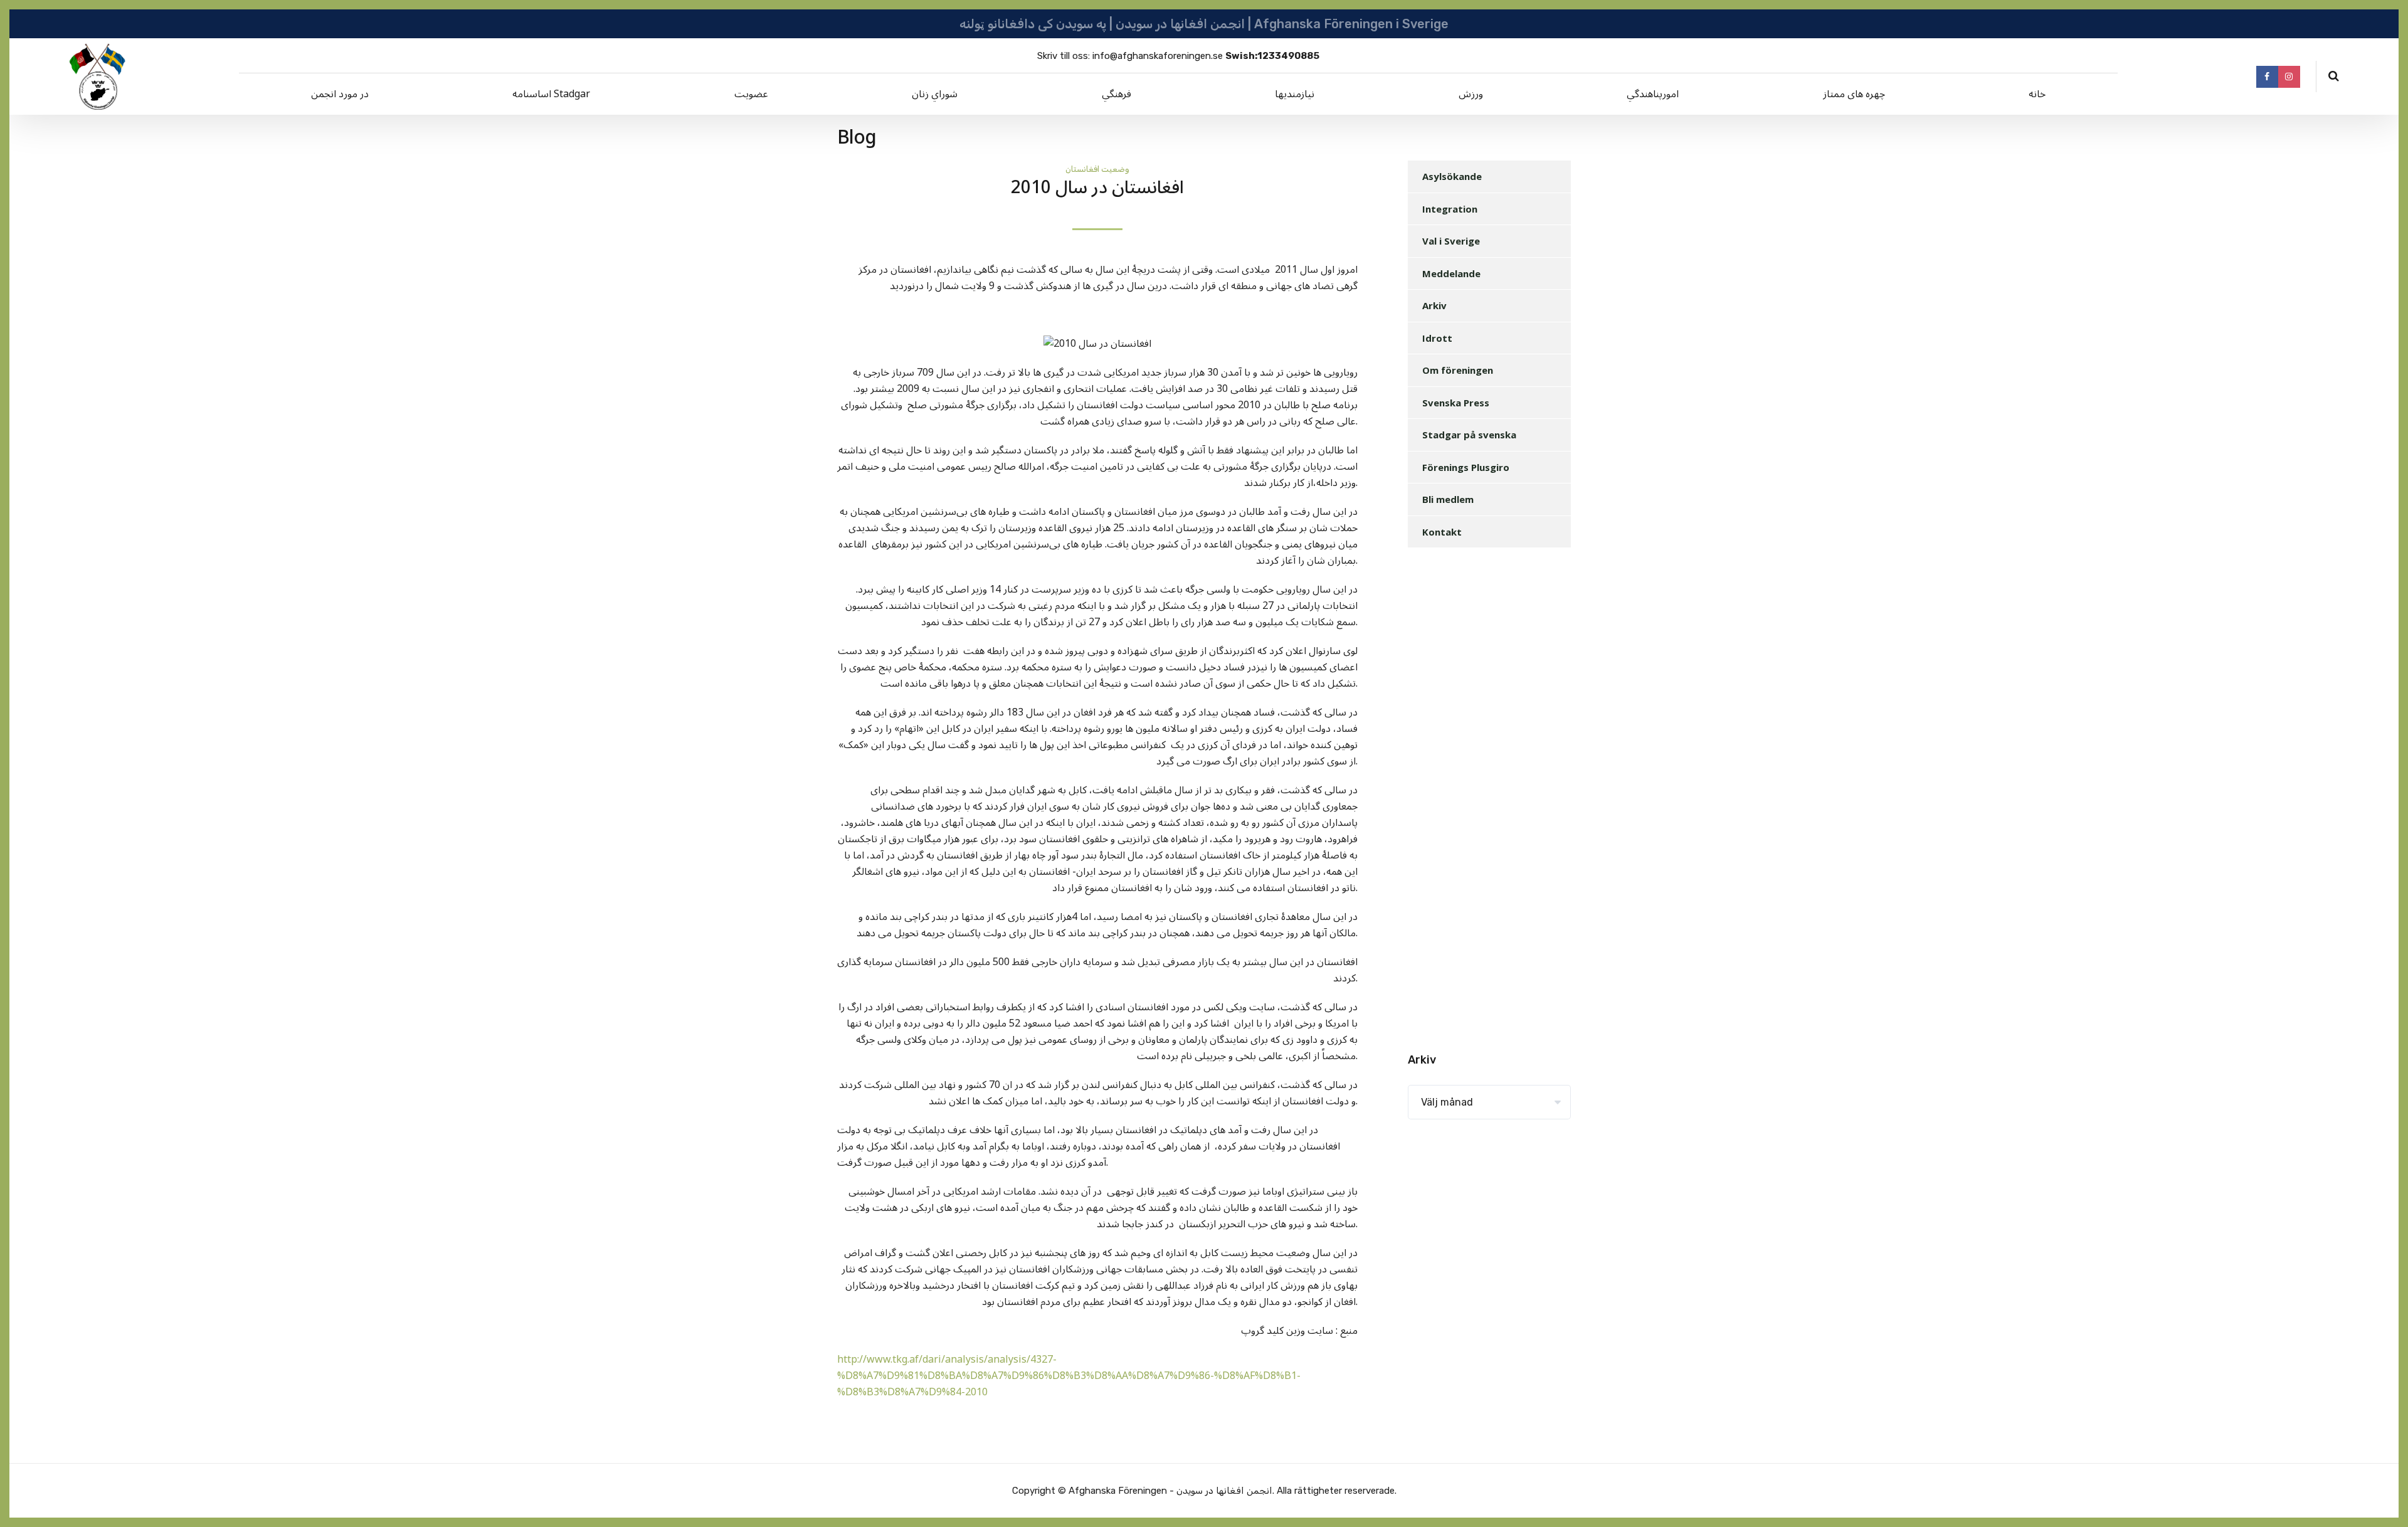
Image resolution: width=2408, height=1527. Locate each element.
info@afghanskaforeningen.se (1158, 56)
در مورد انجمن (340, 94)
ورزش (1471, 94)
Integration (1450, 209)
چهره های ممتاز (1854, 94)
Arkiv (1434, 305)
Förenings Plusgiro (1466, 467)
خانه (2037, 94)
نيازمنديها (1295, 94)
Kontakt (1442, 532)
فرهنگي (1117, 94)
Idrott (1437, 338)
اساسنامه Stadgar (551, 94)
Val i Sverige (1451, 241)
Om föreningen (1458, 370)
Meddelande (1451, 273)
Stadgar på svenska (1469, 435)
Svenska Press (1456, 403)
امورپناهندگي (1653, 94)
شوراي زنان (935, 94)
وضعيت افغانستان (1097, 169)
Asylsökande (1452, 176)
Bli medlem (1448, 499)
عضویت (751, 94)
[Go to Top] (2383, 1499)
